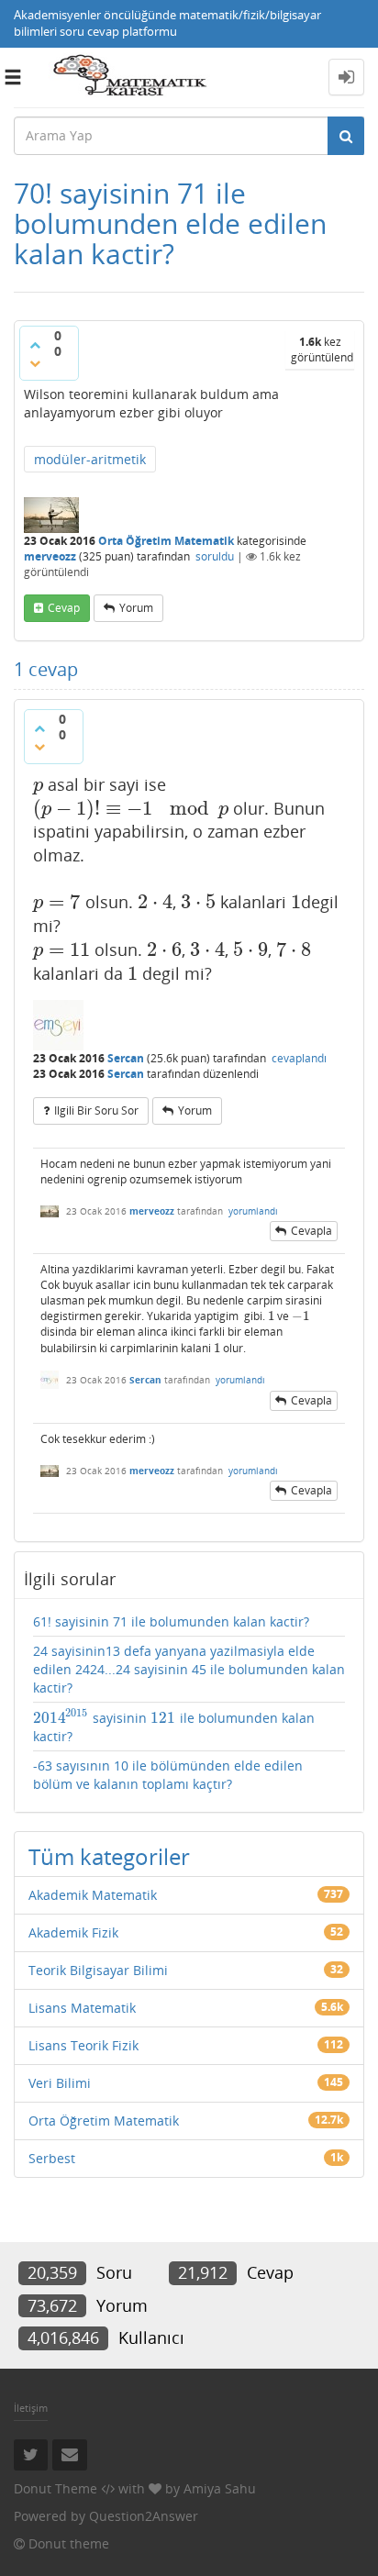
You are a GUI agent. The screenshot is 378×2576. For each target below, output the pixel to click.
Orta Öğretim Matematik (166, 541)
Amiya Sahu (220, 2488)
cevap (64, 608)
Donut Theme (56, 2488)
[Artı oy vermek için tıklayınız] (35, 345)
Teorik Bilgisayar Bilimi (98, 1970)
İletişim (31, 2408)
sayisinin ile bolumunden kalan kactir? (174, 1727)
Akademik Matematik (93, 1895)
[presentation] (38, 784)
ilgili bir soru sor (96, 1110)
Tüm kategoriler (109, 1856)
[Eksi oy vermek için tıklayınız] (35, 363)
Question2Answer (144, 2516)
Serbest (52, 2158)
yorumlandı (253, 1211)
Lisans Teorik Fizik (83, 2045)
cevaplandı (299, 1058)
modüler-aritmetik (90, 459)
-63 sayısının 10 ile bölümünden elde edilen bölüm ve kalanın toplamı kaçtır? (168, 1775)
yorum (136, 608)
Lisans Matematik (82, 2008)
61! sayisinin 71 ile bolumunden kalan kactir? (171, 1621)
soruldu (215, 556)
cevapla (311, 1231)
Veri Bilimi (60, 2083)
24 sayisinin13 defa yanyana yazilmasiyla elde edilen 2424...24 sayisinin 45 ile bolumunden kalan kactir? (189, 1669)
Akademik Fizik (73, 1932)
